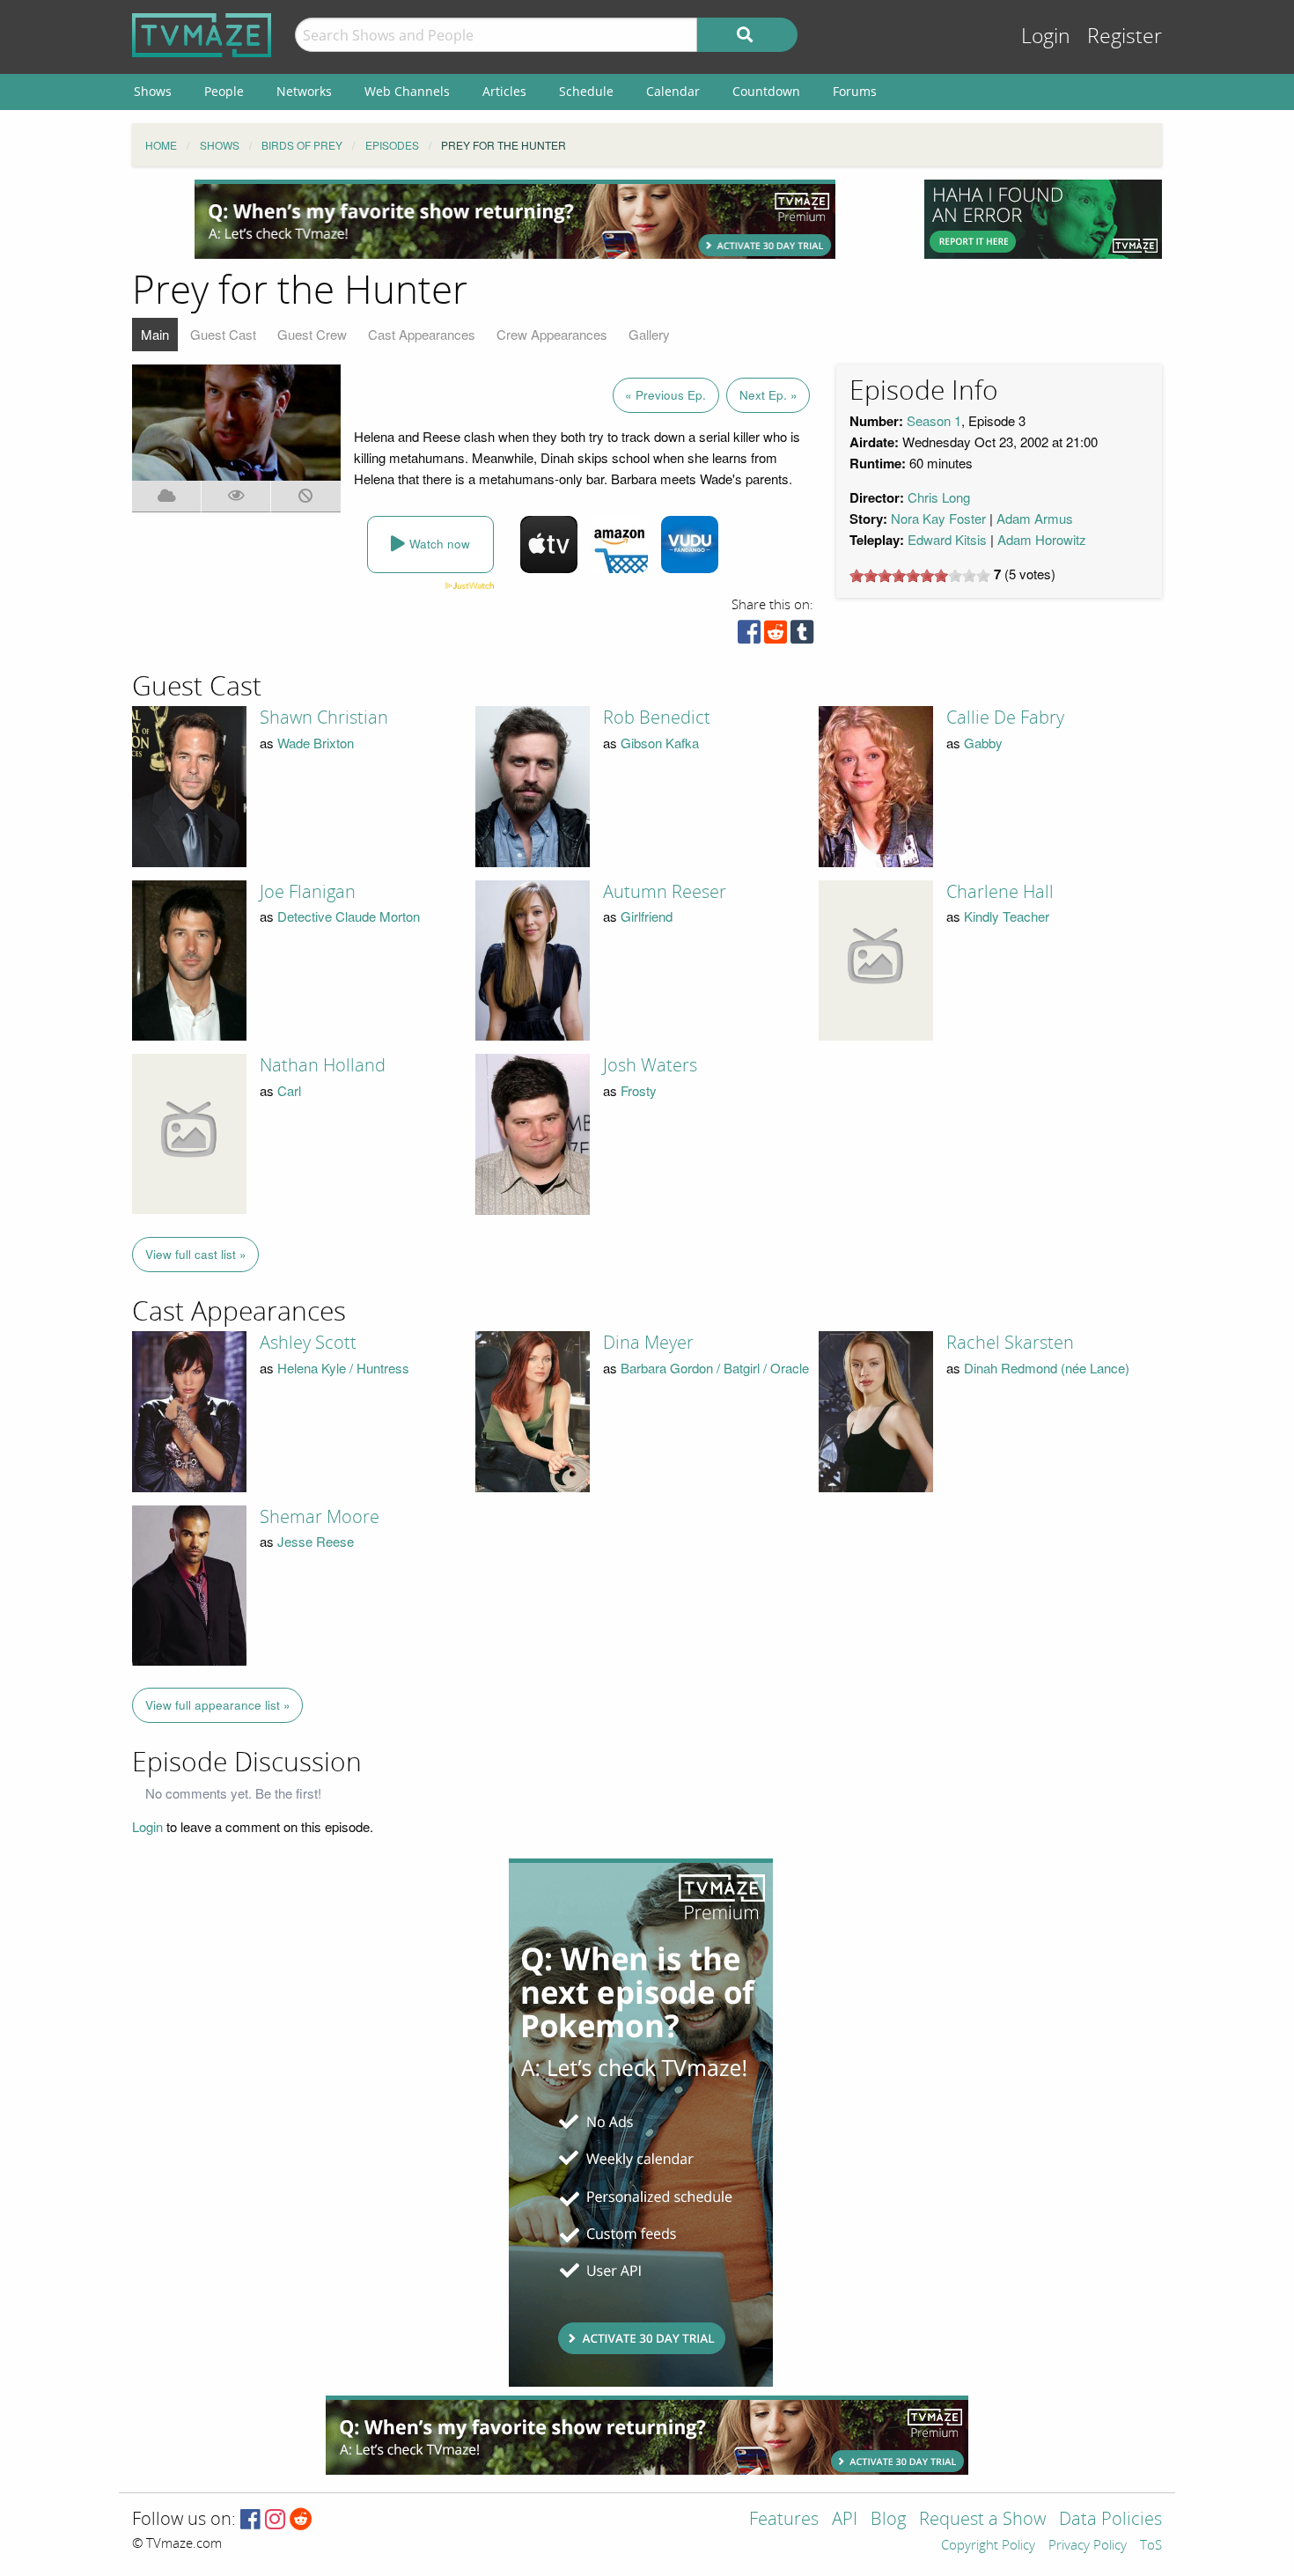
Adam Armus (1035, 518)
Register (1125, 37)
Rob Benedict (657, 718)
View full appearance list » (218, 1705)
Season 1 (934, 420)
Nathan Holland (323, 1065)
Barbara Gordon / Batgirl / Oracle (715, 1368)
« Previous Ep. (665, 395)
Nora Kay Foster (938, 518)
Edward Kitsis (947, 539)
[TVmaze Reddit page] (301, 2520)
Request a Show (982, 2520)
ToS (1151, 2546)
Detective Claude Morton (349, 916)
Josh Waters (650, 1065)
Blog (888, 2520)
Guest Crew (312, 334)
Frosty (639, 1090)
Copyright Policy (988, 2546)
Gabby (983, 743)
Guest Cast (223, 334)
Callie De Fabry (1005, 718)
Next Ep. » (768, 395)
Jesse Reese (316, 1541)
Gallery (649, 334)
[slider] (920, 576)
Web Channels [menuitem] (407, 91)
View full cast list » (196, 1254)
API (845, 2520)
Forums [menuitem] (855, 91)
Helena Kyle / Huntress (343, 1368)
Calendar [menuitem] (673, 91)
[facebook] (749, 636)
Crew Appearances (552, 334)
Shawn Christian (324, 718)
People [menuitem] (224, 91)
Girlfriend (647, 916)
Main (155, 334)
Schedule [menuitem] (586, 91)
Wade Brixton (316, 743)
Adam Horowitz (1042, 539)
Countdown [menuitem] (766, 91)
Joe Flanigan (308, 892)
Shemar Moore (320, 1517)
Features (784, 2520)
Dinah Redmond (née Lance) (1047, 1368)
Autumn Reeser (665, 892)
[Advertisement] (515, 219)
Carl (289, 1090)
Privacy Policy (1088, 2546)
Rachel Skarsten (1010, 1343)
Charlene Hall (1000, 892)
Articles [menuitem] (504, 91)
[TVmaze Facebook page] (250, 2520)
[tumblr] (802, 636)
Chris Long (939, 497)
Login (1046, 37)
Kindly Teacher (1007, 916)
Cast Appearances (422, 334)
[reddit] (776, 636)
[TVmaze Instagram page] (275, 2520)
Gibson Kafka (660, 743)
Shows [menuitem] (153, 91)
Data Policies (1110, 2520)
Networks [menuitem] (304, 91)
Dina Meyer (648, 1343)
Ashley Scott (308, 1343)
